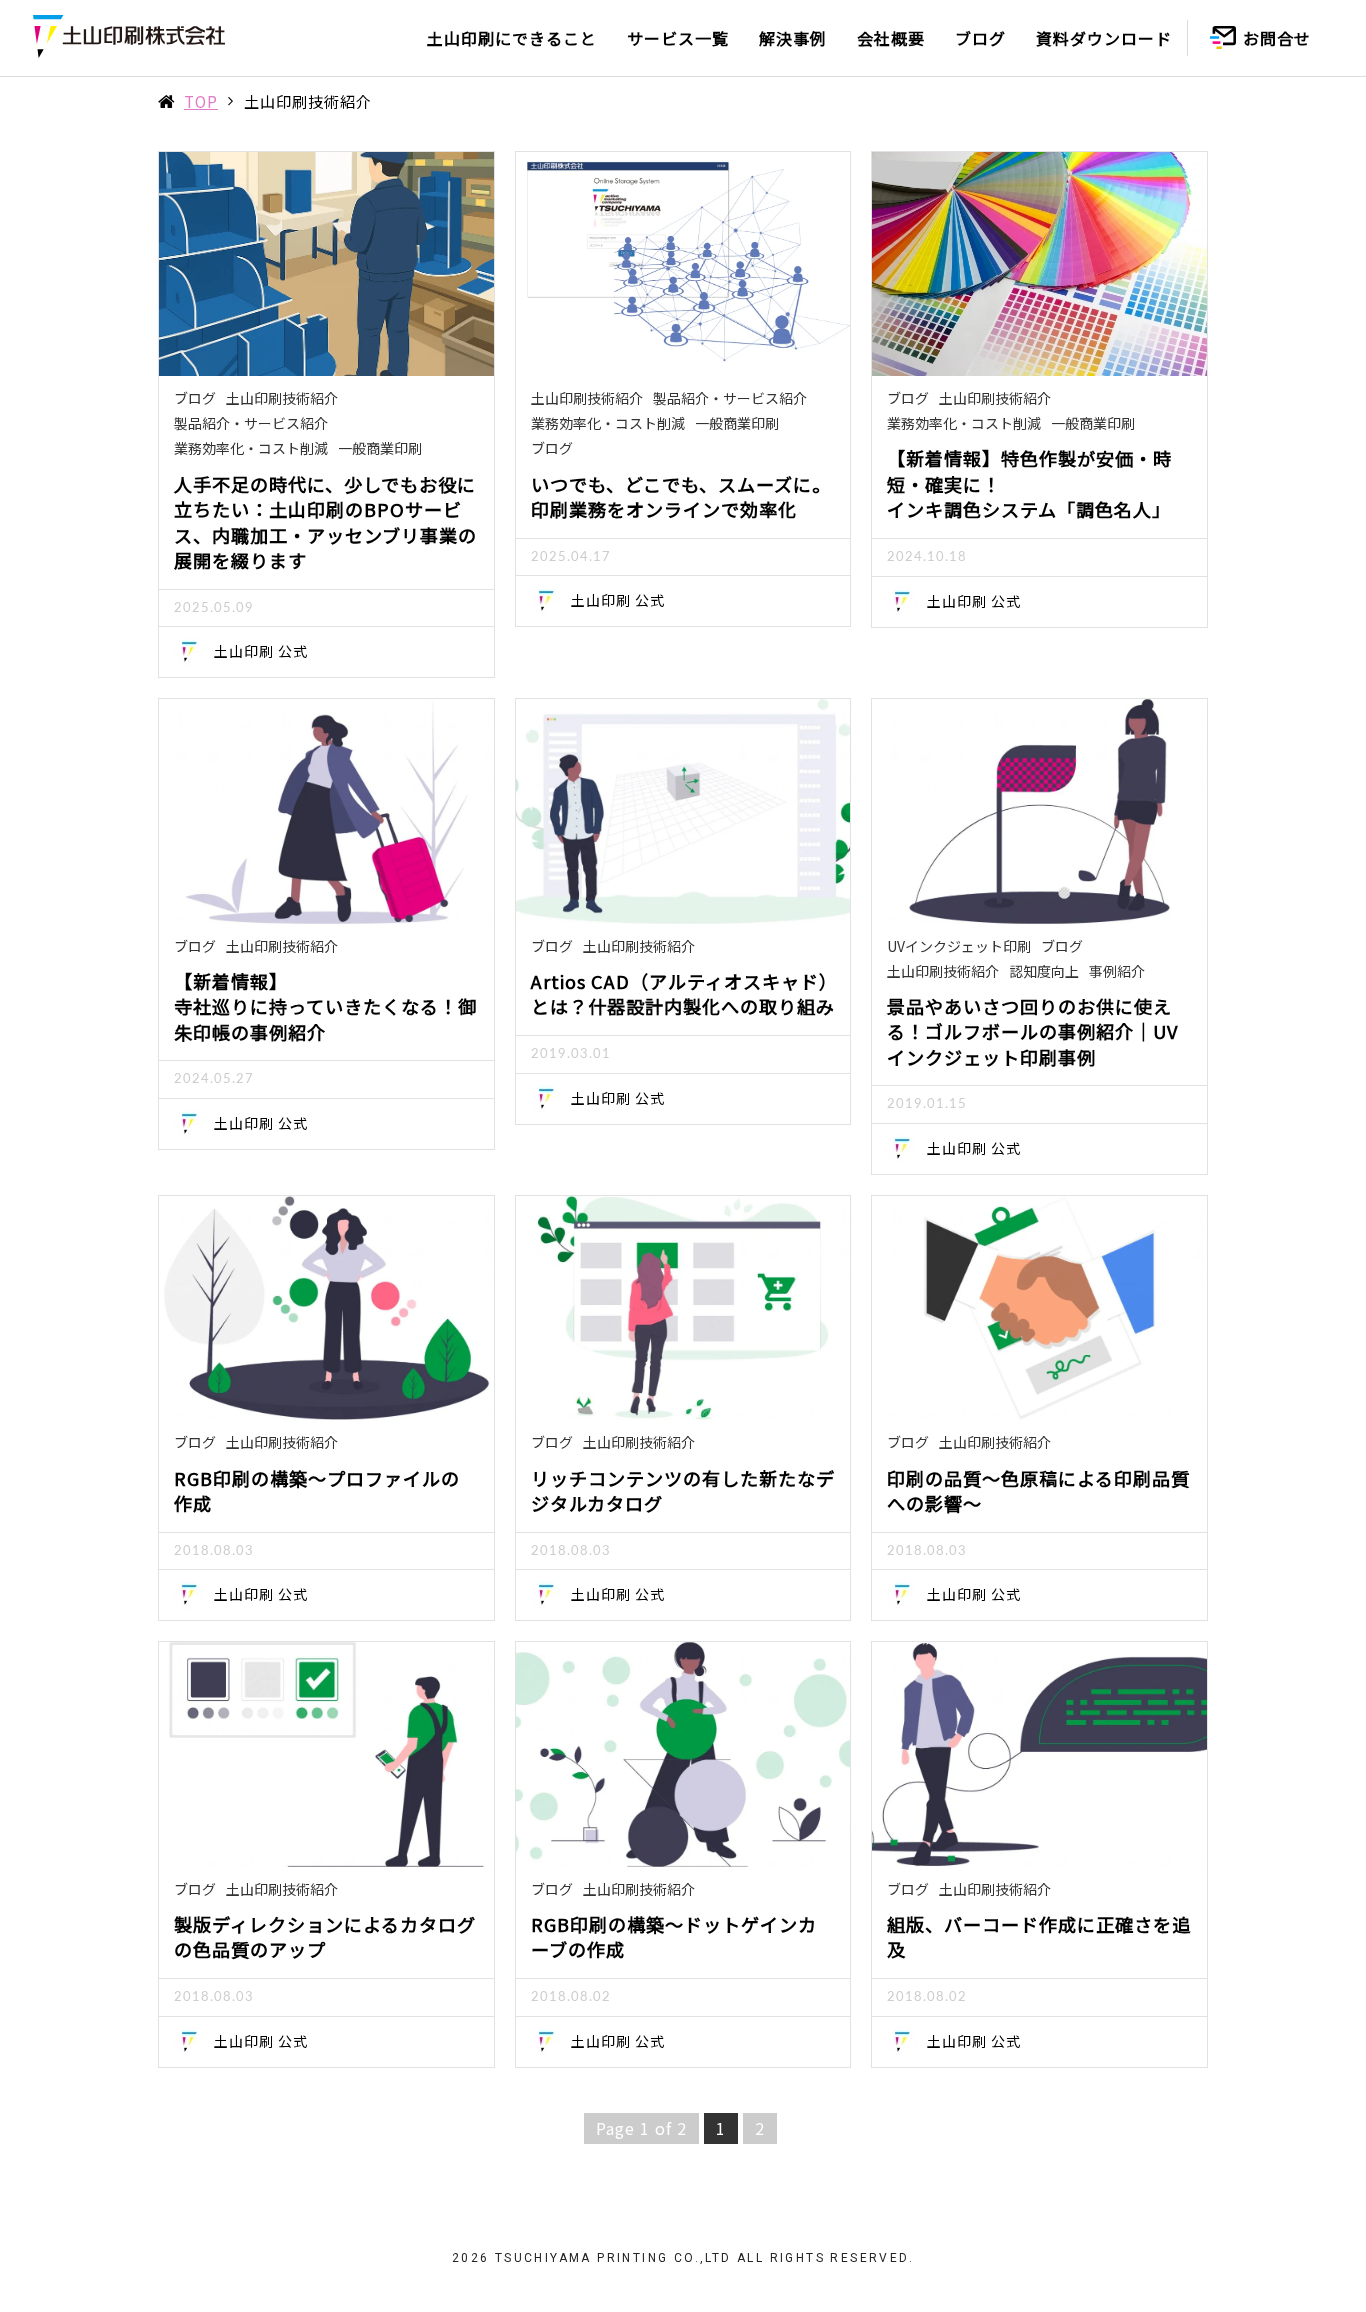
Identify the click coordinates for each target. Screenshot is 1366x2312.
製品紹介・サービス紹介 (251, 423)
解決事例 (793, 38)
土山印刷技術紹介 (282, 398)
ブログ (980, 38)
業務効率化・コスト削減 (251, 448)
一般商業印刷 (380, 448)
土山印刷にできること (512, 38)
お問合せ (1277, 38)
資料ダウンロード (1104, 38)
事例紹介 (1117, 971)
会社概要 (891, 38)
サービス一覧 (678, 38)
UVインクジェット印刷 (959, 946)
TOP (201, 101)
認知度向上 (1044, 971)
